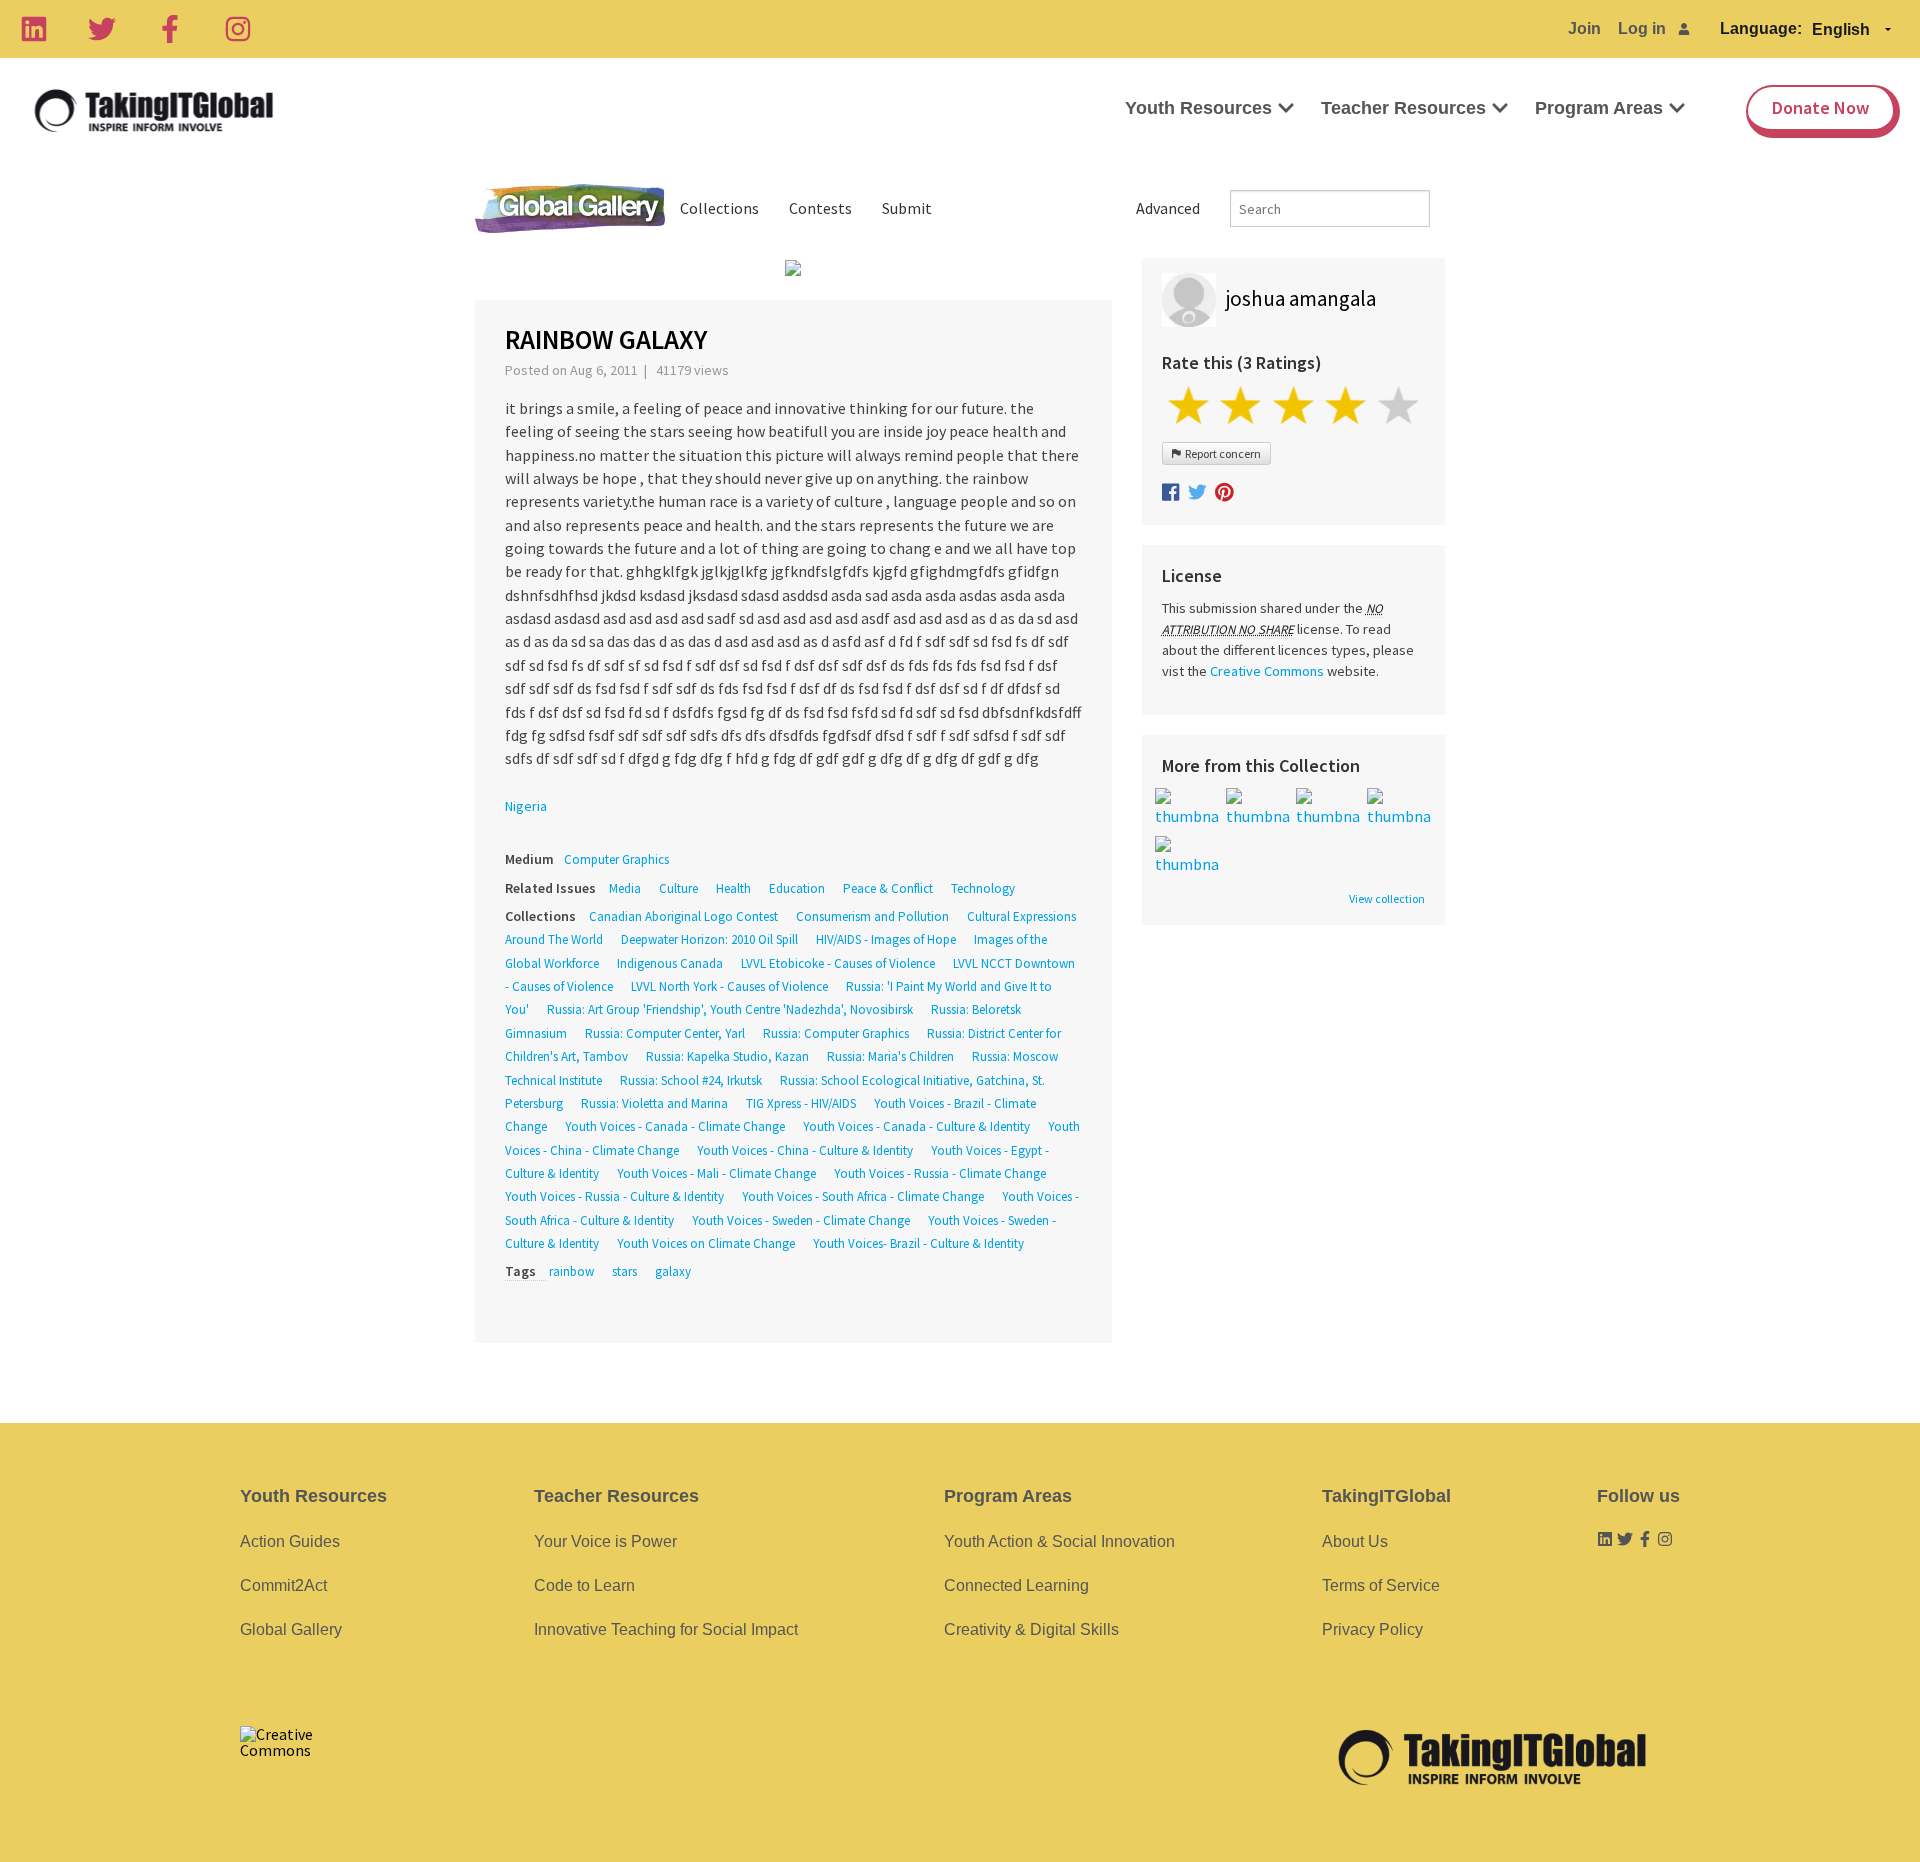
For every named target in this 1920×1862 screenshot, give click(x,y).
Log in (1642, 28)
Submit (907, 208)
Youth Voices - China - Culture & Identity (805, 1150)
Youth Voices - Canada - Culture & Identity (916, 1126)
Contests (820, 208)
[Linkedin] (34, 29)
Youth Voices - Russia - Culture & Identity (614, 1196)
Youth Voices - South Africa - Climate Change (863, 1196)
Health (733, 888)
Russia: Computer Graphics (836, 1033)
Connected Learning (1016, 1585)
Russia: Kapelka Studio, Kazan (727, 1056)
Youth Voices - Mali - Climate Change (716, 1173)
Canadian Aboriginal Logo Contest (683, 916)
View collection (1387, 899)
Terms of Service (1381, 1585)
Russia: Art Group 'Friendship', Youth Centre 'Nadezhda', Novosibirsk (730, 1009)
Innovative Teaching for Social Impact (666, 1629)
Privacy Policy (1372, 1629)
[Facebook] (170, 29)
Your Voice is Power (605, 1541)
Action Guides (290, 1541)
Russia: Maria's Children (890, 1056)
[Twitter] (102, 29)
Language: (1761, 28)
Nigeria (526, 806)
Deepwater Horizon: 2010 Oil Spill (709, 939)
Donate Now (1820, 107)
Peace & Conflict (888, 888)
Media (625, 888)
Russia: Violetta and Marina (654, 1103)
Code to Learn (584, 1585)
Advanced (1168, 208)
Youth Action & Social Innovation (1059, 1541)
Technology (983, 888)
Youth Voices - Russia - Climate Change (940, 1173)
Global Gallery (570, 208)
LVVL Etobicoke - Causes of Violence (838, 963)
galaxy (673, 1271)
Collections (719, 208)
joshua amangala (1301, 298)
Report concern (1221, 453)
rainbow (571, 1271)
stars (624, 1271)
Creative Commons (1267, 671)
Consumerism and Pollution (872, 916)
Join (1584, 28)
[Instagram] (238, 29)
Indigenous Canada (670, 963)
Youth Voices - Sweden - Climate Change (801, 1220)
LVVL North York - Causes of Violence (729, 986)
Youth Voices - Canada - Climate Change (675, 1126)
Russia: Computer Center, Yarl (665, 1033)
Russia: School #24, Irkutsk (691, 1080)
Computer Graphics (616, 859)
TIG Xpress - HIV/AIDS (801, 1103)
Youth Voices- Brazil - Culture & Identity (918, 1243)
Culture (678, 888)
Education (797, 888)
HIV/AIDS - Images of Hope (886, 939)
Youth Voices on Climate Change (706, 1243)
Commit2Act (283, 1585)
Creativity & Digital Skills (1031, 1629)
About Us (1355, 1541)
